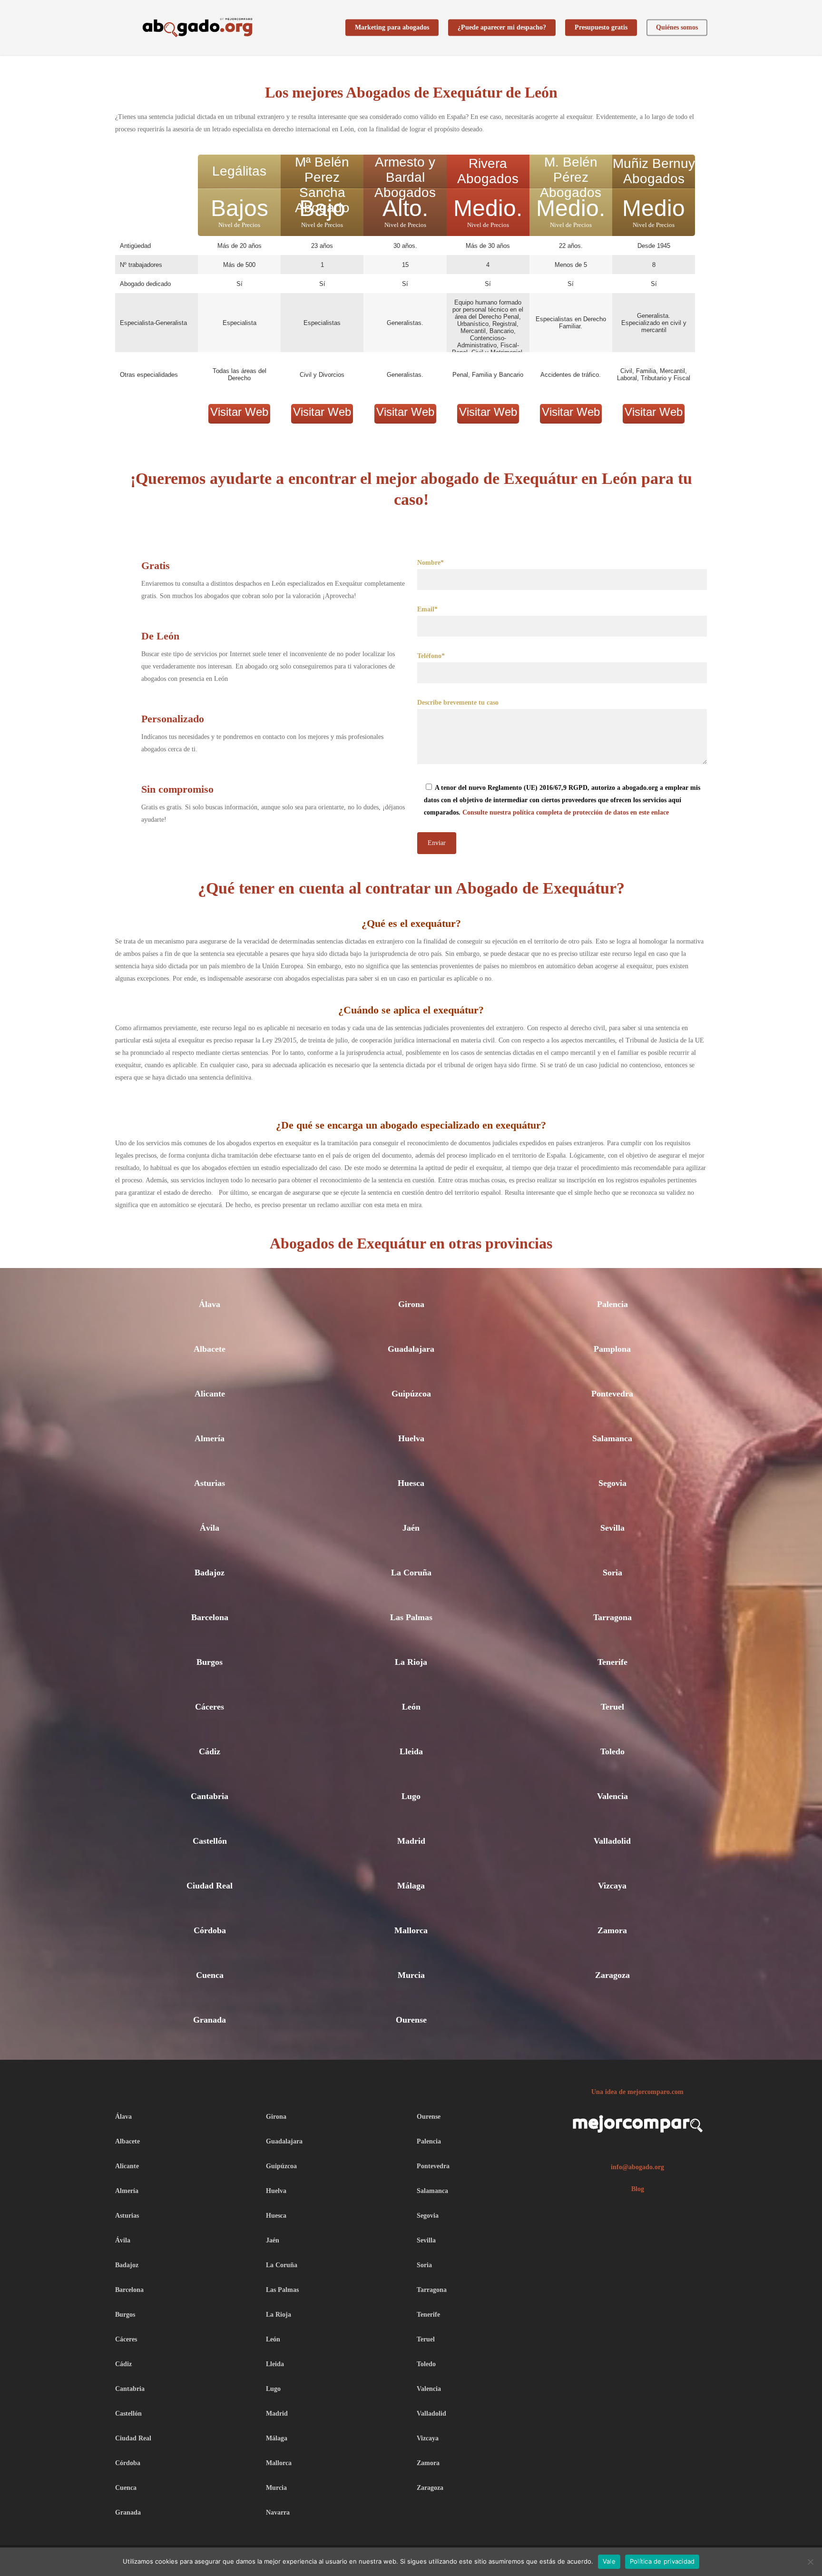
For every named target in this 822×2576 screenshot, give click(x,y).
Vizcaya (612, 1886)
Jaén (411, 1528)
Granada (210, 2020)
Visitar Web (239, 412)
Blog (638, 2189)
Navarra (278, 2512)
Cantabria (210, 1796)
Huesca (411, 1483)
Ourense (411, 2020)
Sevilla (612, 1528)
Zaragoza (612, 1975)
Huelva (411, 1438)
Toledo (612, 1751)
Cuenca (210, 1975)
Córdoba (210, 1930)
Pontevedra (612, 1394)
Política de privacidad (662, 2561)
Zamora (612, 1930)
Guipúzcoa (411, 1394)
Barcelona (210, 1617)
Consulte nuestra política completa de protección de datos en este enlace (566, 812)
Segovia (612, 1483)
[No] (810, 2562)
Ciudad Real (210, 1886)
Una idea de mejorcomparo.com (637, 2092)
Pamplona (612, 1349)
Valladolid (612, 1841)
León (411, 1707)
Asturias (210, 1483)
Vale (609, 2561)
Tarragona (612, 1617)
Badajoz (210, 1573)
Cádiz (210, 1751)
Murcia (411, 1975)
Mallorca (411, 1930)
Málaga (411, 1886)
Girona (411, 1304)
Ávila (210, 1528)
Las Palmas (411, 1617)
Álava (210, 1304)
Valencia (612, 1796)
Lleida (411, 1751)
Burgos (210, 1662)
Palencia (612, 1304)
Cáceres (210, 1707)
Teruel (612, 1707)
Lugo (411, 1796)
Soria (612, 1573)
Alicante (210, 1394)
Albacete (210, 1349)
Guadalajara (411, 1349)
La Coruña (411, 1573)
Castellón (210, 1841)
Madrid (411, 1841)
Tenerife (612, 1662)
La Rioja (411, 1662)
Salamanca (612, 1438)
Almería (210, 1438)
